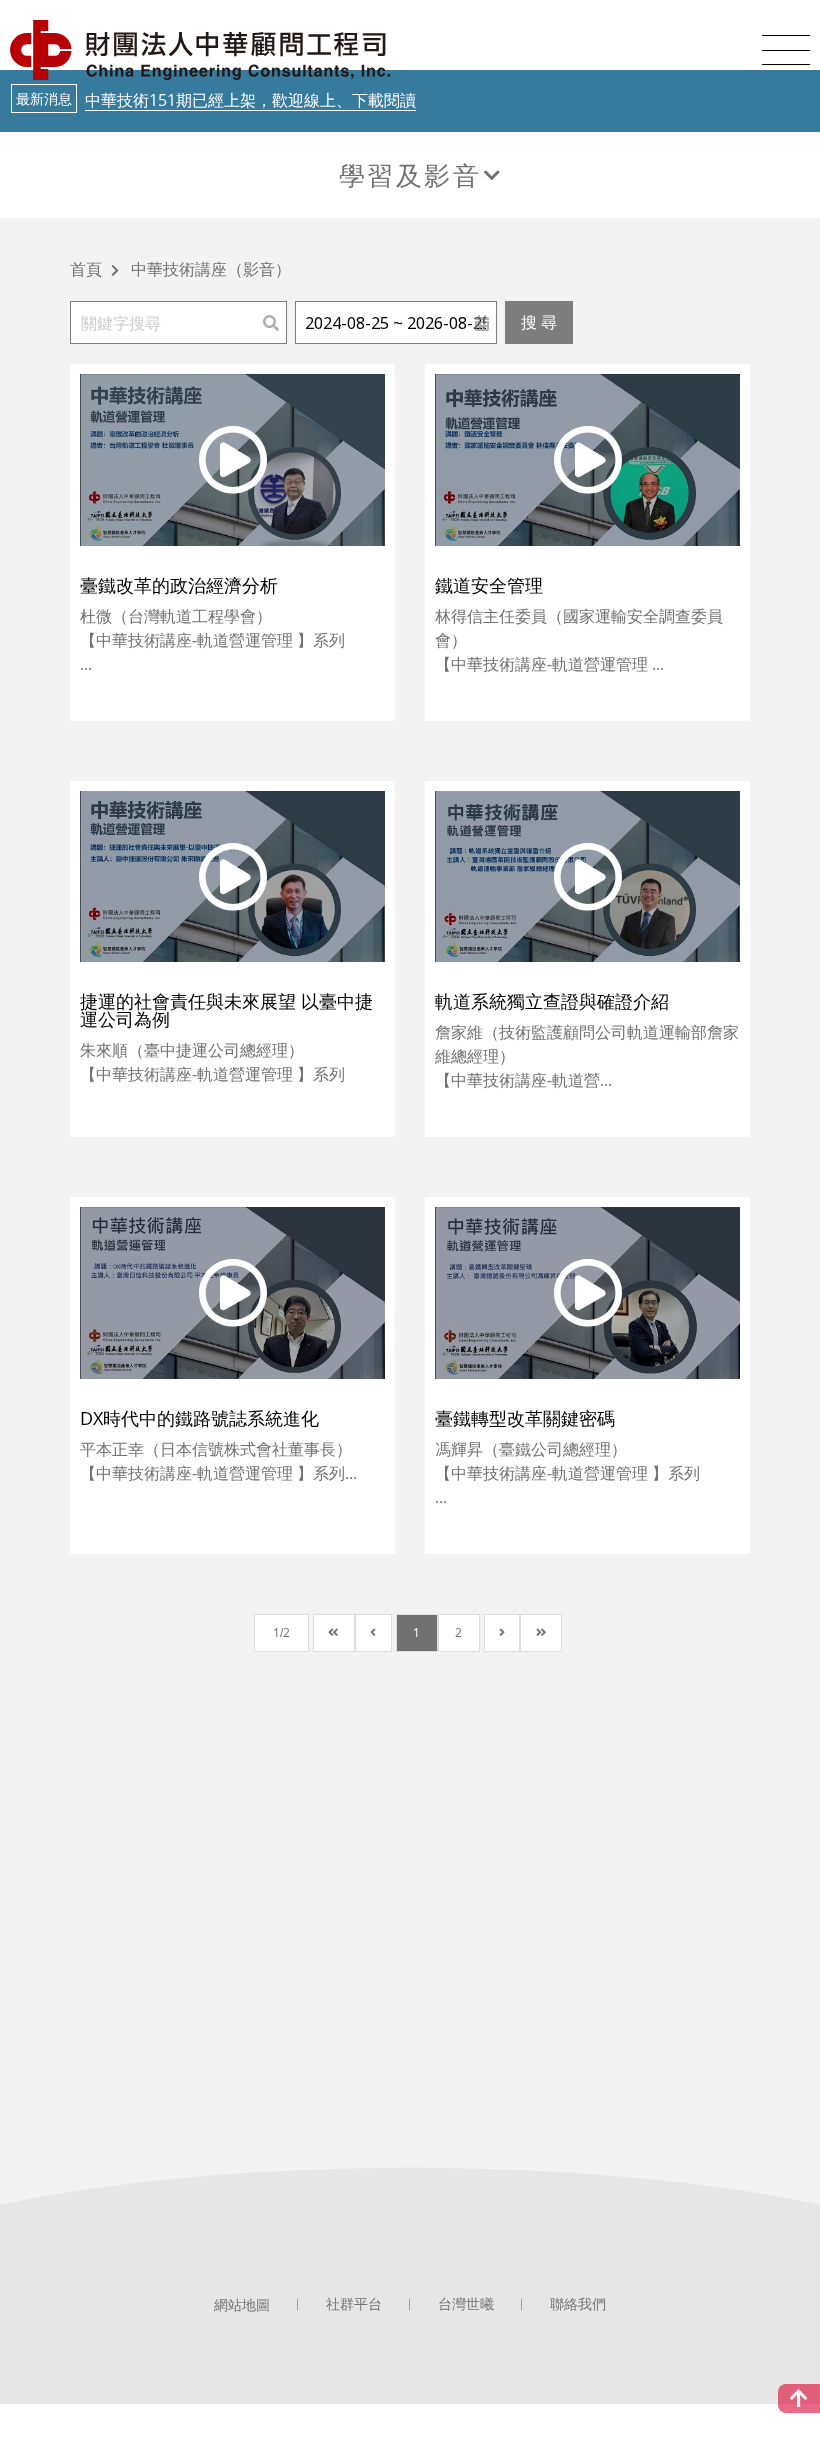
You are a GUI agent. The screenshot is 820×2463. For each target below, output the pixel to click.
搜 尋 (539, 322)
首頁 (86, 270)
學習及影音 (410, 175)
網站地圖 (242, 2305)
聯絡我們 (578, 2304)
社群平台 (354, 2304)
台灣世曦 (466, 2304)
